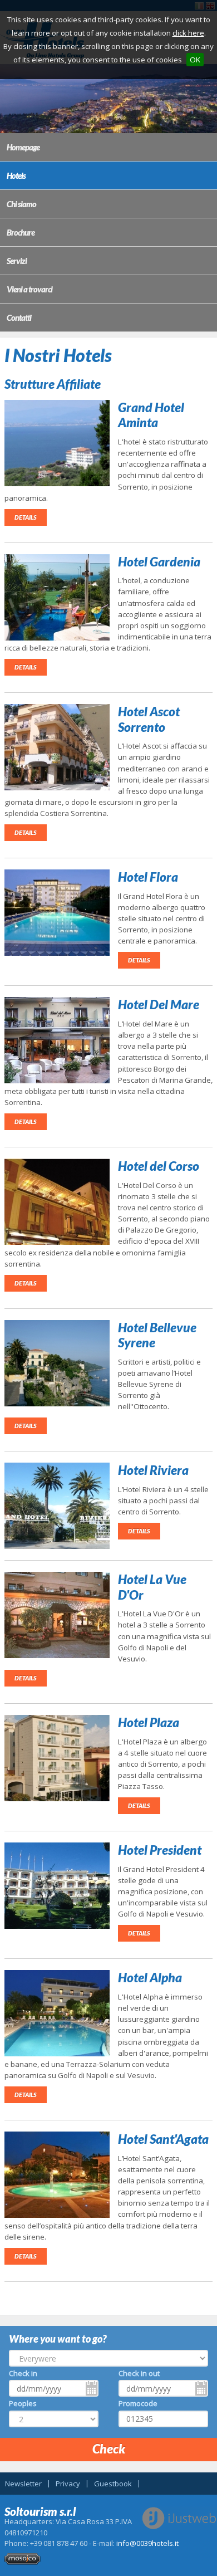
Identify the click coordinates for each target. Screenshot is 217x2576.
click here (188, 33)
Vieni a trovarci (29, 289)
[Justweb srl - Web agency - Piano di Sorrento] (179, 2518)
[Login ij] (23, 2562)
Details (26, 517)
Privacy (68, 2484)
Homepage (23, 147)
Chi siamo (21, 204)
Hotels (16, 175)
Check (109, 2448)
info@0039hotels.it (147, 2543)
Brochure (21, 232)
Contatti (19, 317)
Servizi (17, 261)
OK (195, 60)
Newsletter (23, 2484)
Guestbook (113, 2484)
